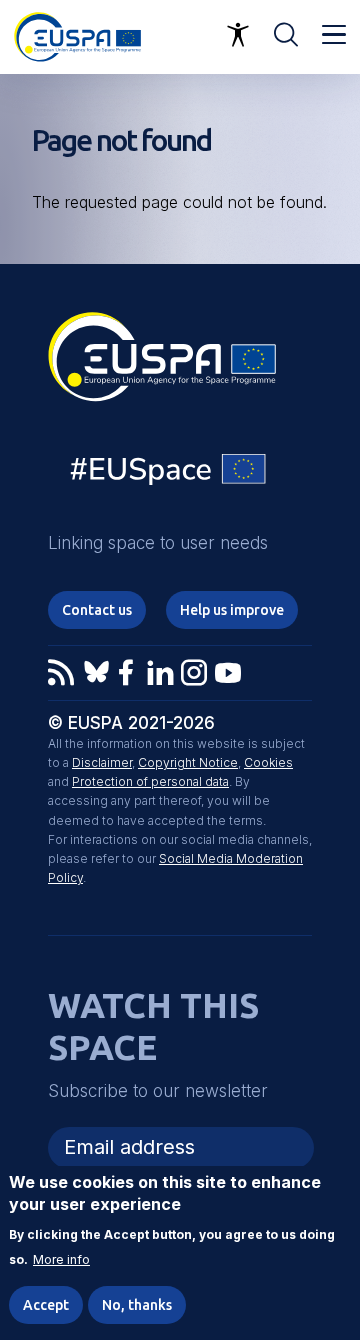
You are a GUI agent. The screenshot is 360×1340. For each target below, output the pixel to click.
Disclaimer (102, 762)
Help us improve (232, 610)
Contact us (97, 610)
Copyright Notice (188, 762)
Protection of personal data (150, 781)
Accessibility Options (238, 35)
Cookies (268, 762)
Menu (334, 35)
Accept (46, 1305)
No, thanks (137, 1305)
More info (61, 1260)
